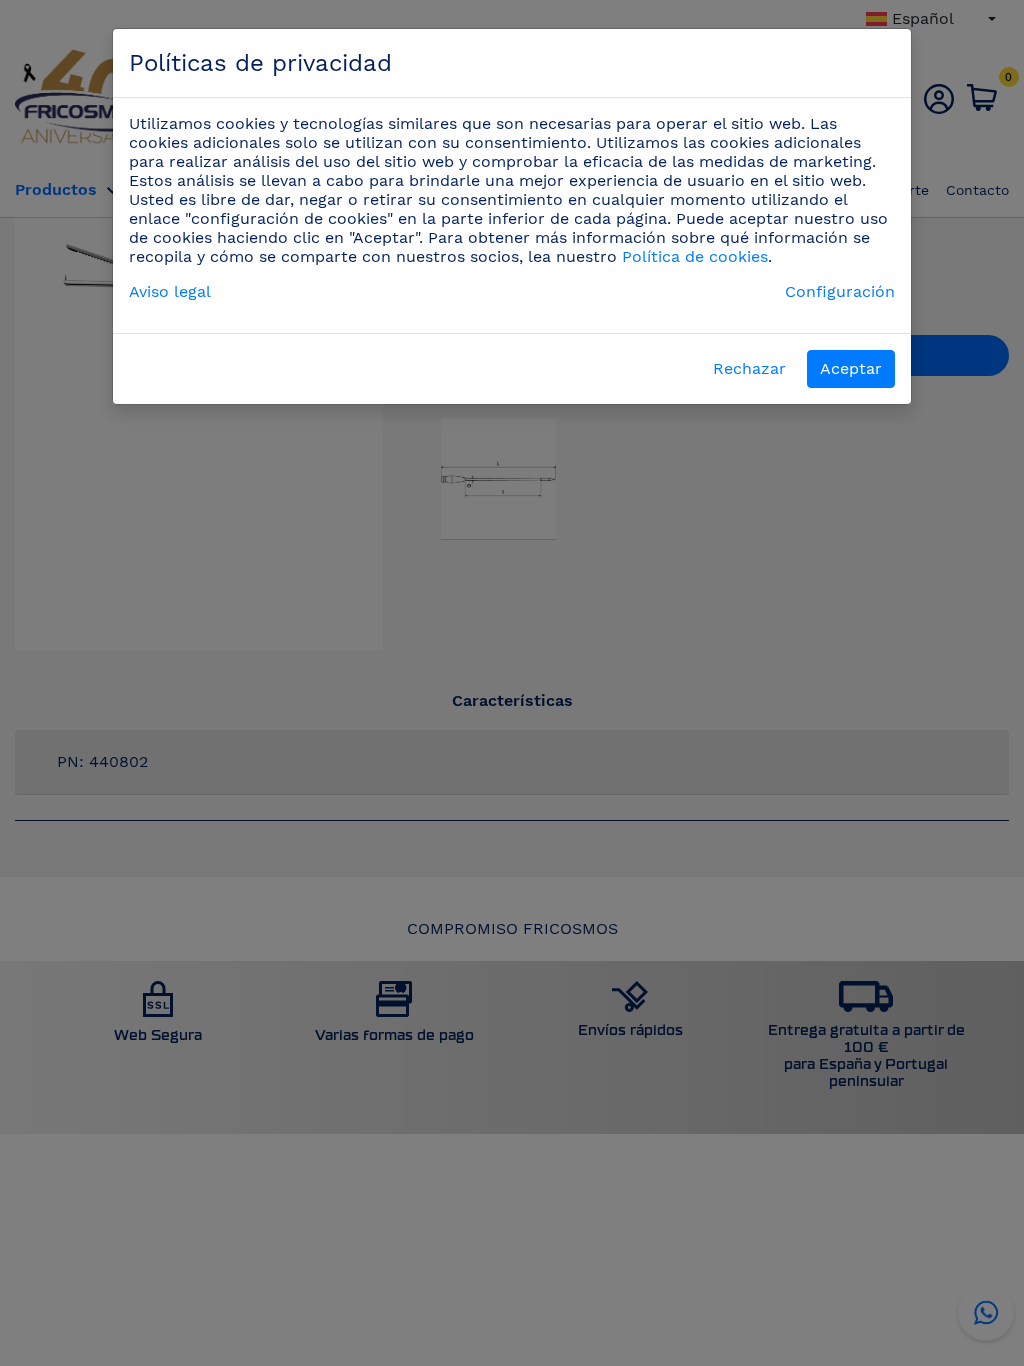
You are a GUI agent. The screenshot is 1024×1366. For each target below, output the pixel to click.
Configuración (840, 291)
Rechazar (749, 368)
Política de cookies (695, 256)
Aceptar (851, 368)
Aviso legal (170, 291)
